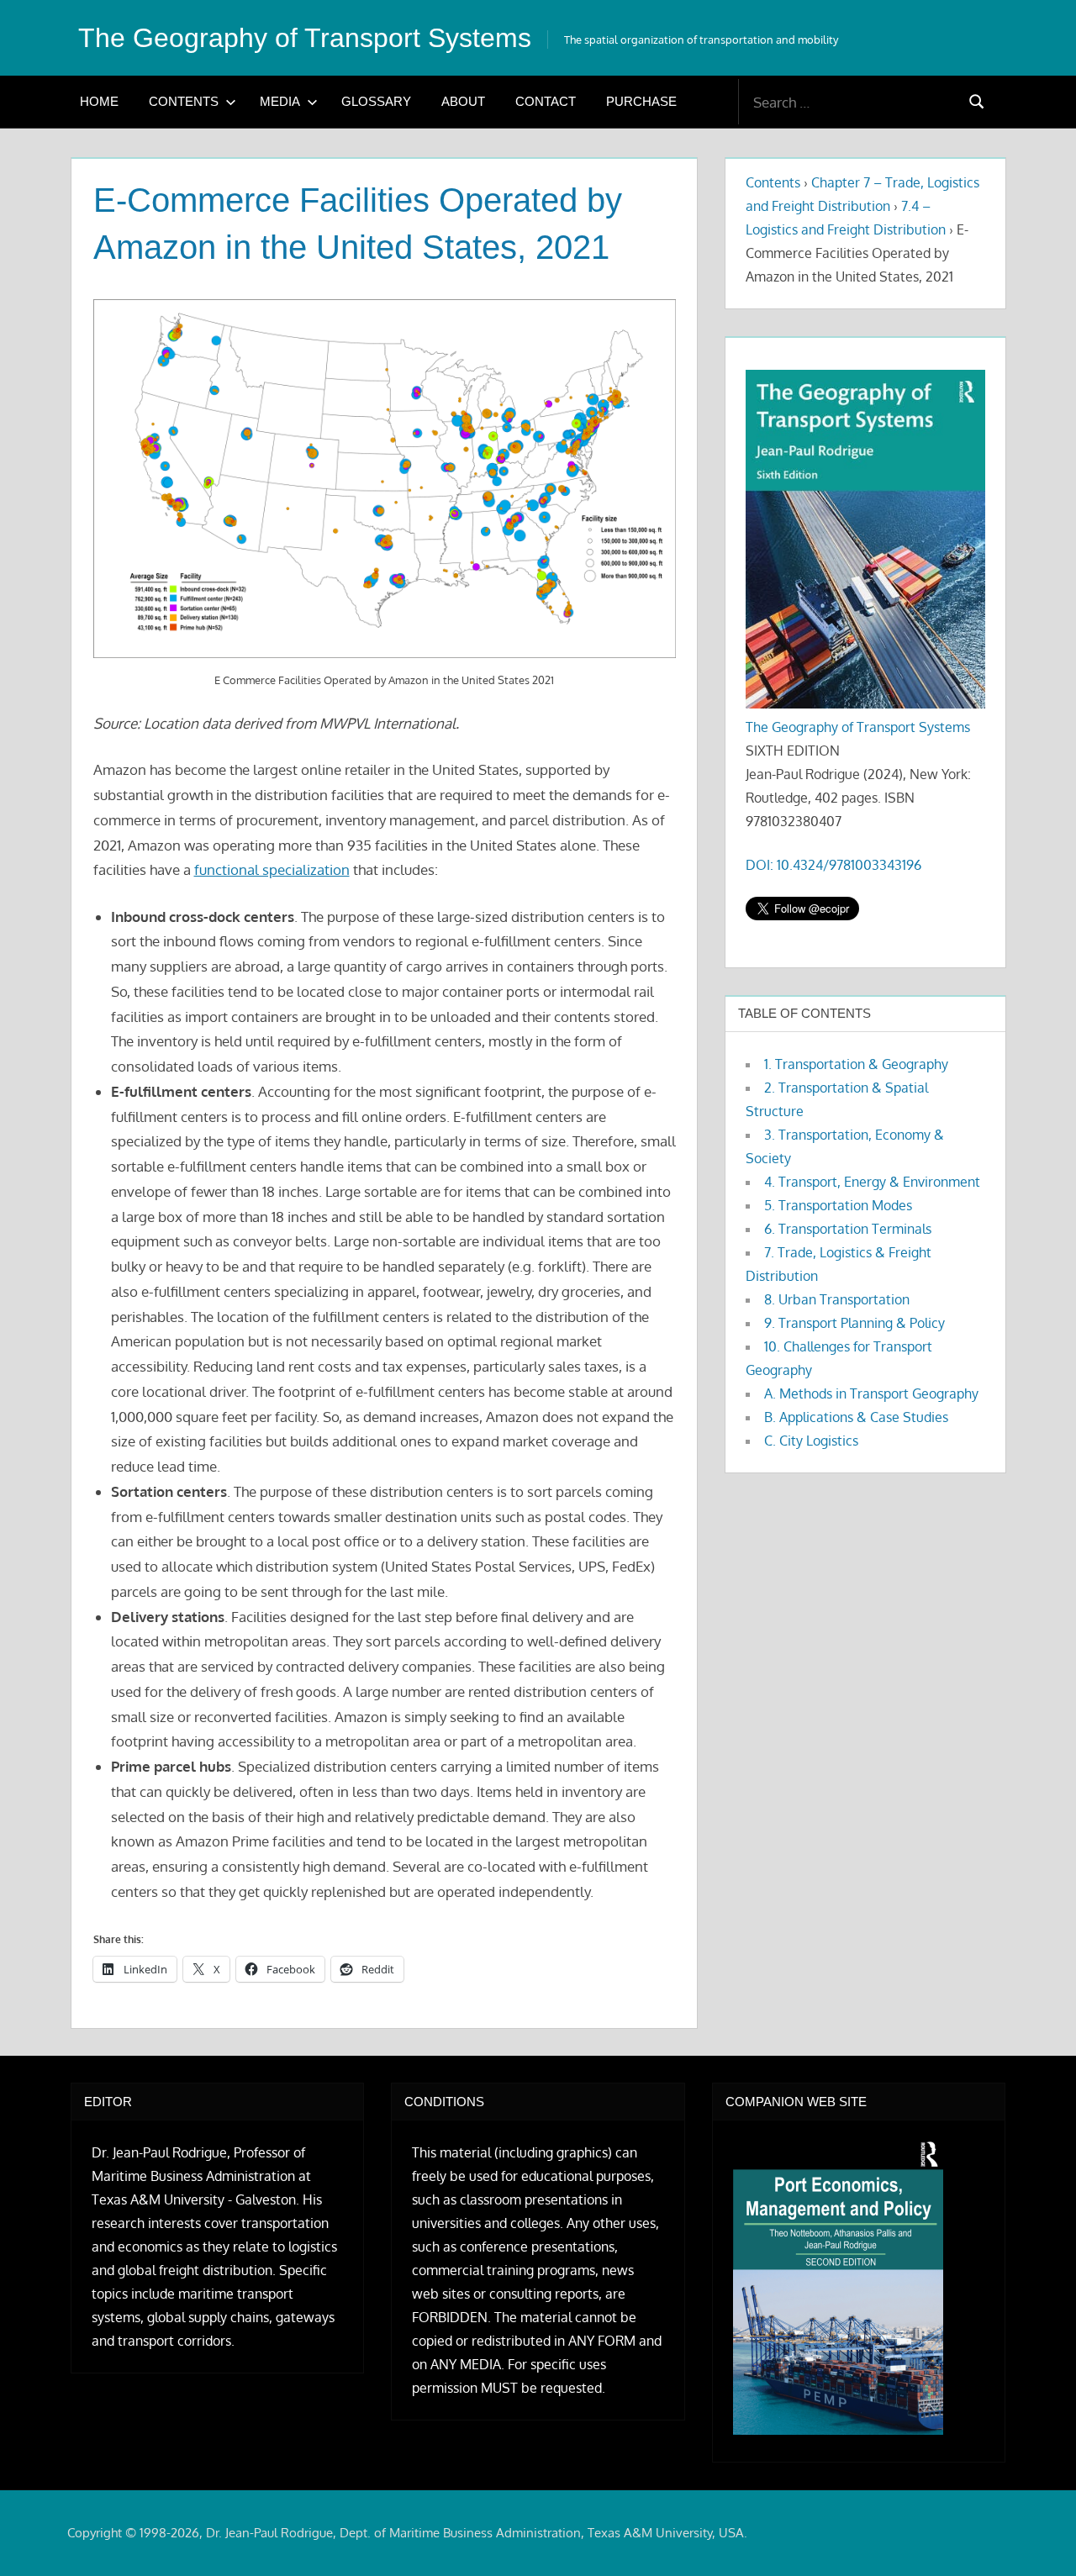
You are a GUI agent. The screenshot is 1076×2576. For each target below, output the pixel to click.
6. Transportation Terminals (848, 1229)
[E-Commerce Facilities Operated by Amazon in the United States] (385, 479)
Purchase (641, 101)
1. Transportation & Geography (856, 1064)
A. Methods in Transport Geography (871, 1393)
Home (99, 101)
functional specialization (272, 869)
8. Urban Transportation (837, 1299)
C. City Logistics (811, 1441)
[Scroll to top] (1036, 2536)
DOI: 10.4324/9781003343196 (833, 865)
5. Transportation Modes (838, 1205)
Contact (546, 101)
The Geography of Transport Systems (305, 38)
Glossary (376, 101)
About (463, 101)
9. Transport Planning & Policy (854, 1323)
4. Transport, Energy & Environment (872, 1182)
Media (280, 101)
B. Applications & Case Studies (856, 1417)
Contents (184, 101)
